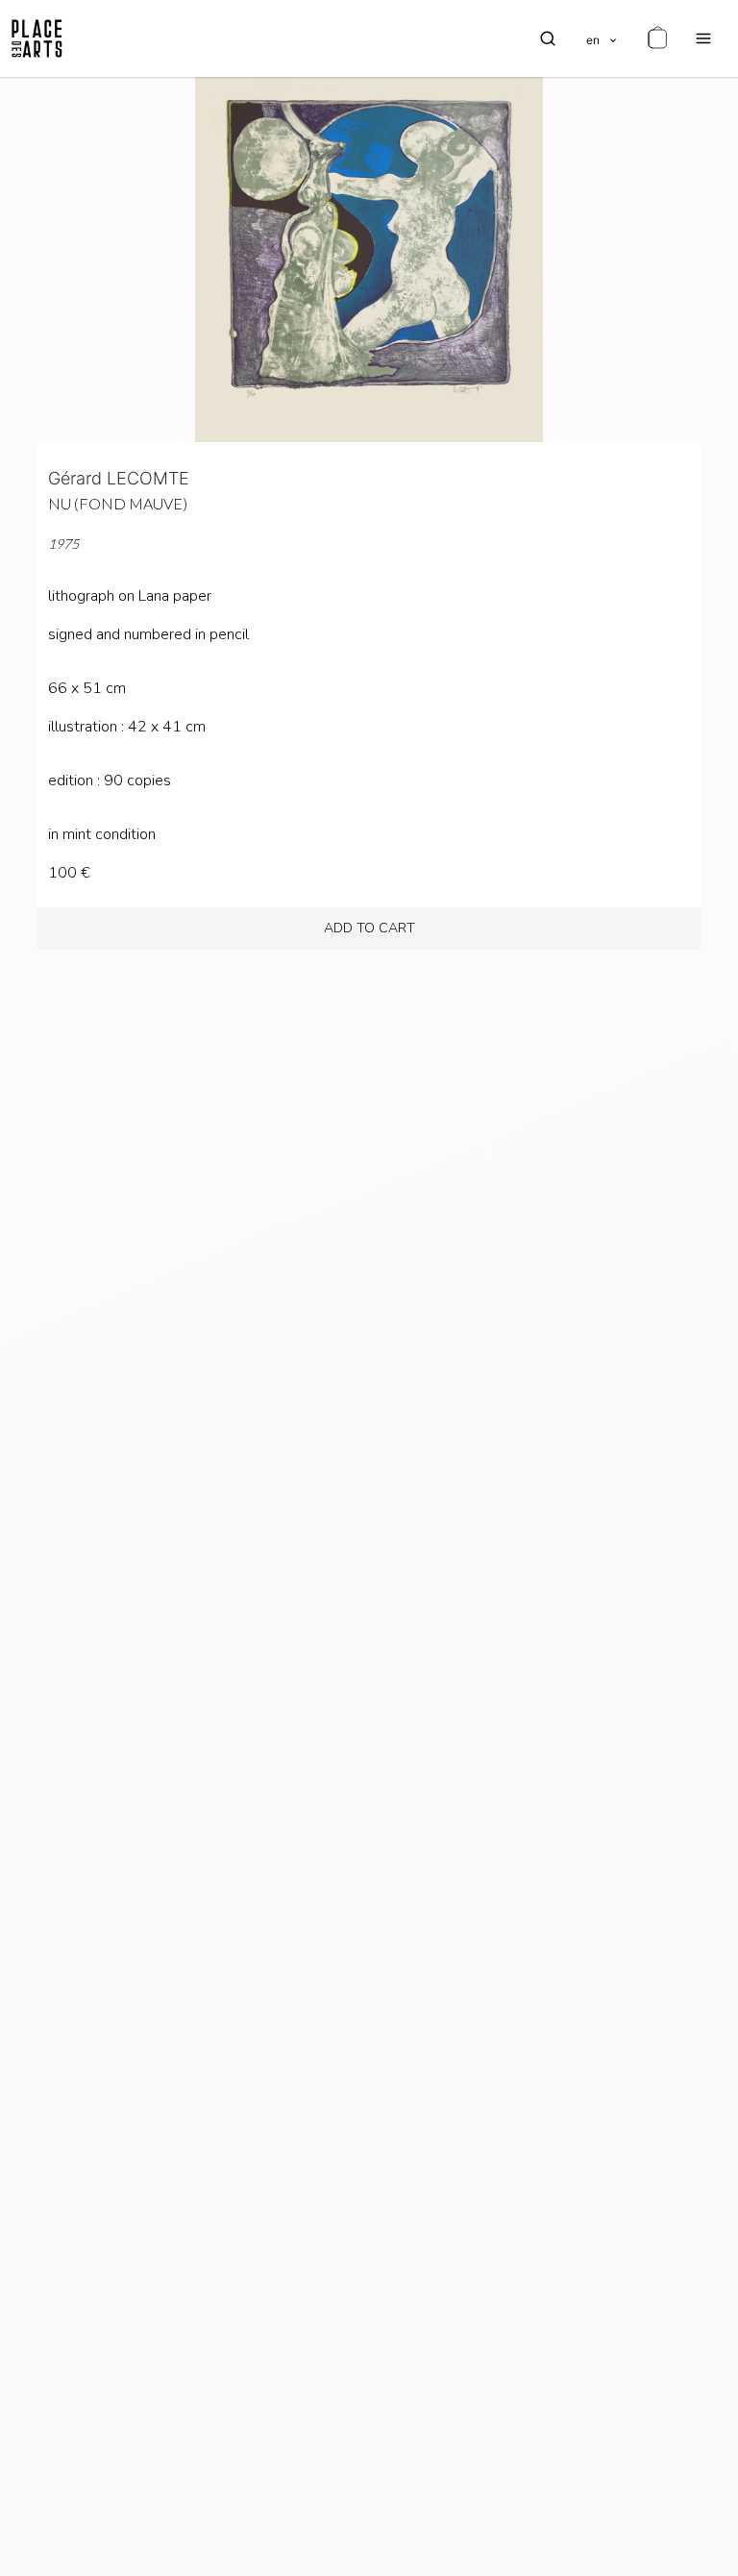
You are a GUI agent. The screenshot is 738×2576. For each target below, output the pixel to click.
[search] (548, 38)
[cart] (657, 38)
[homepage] (37, 38)
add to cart (369, 928)
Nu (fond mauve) (118, 503)
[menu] (703, 38)
